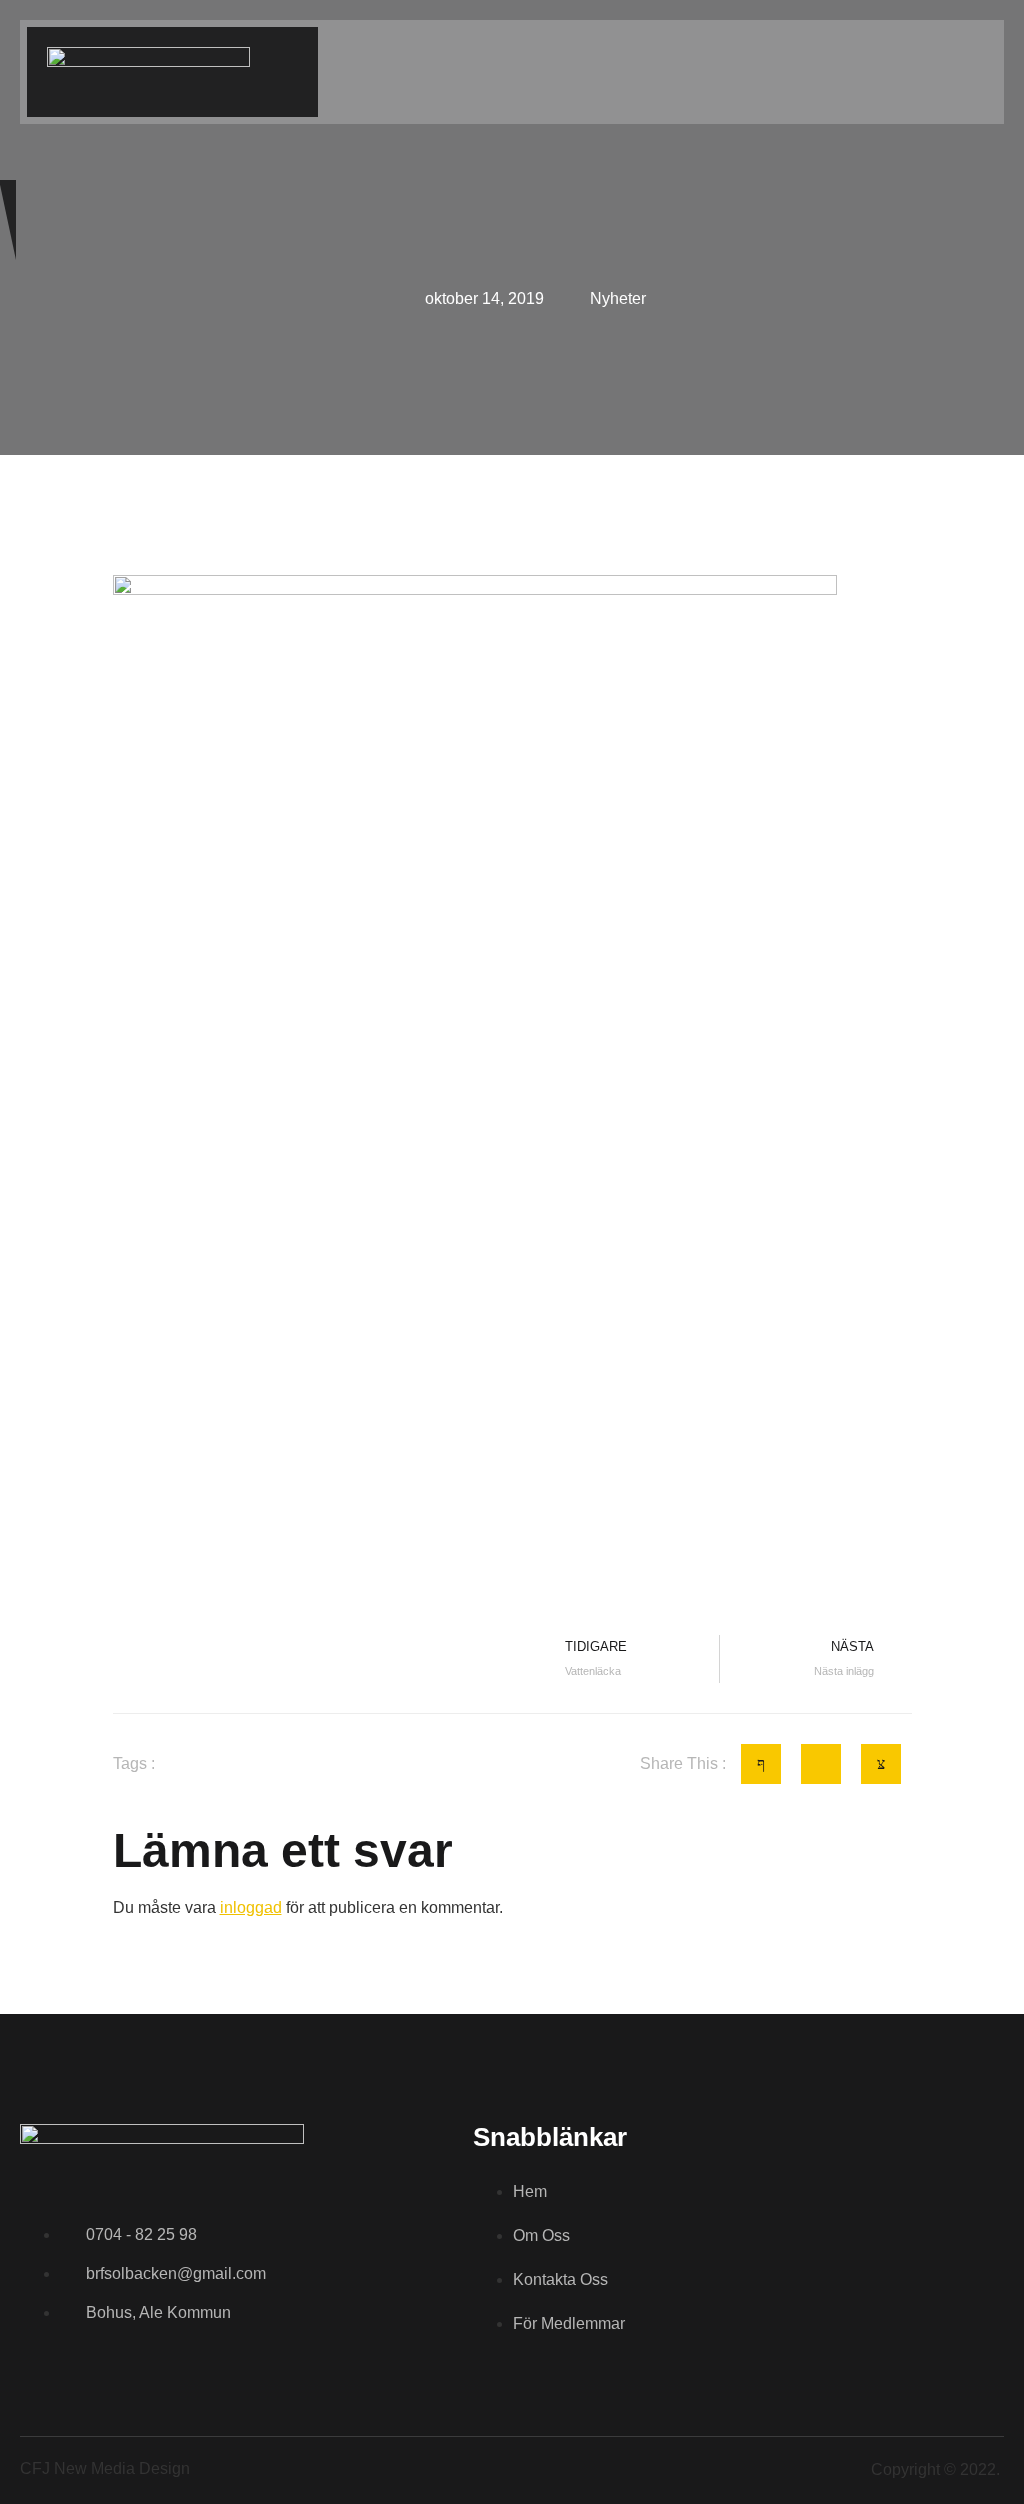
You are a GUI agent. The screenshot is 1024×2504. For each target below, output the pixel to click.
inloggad (251, 1907)
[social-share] (761, 1764)
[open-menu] (988, 73)
